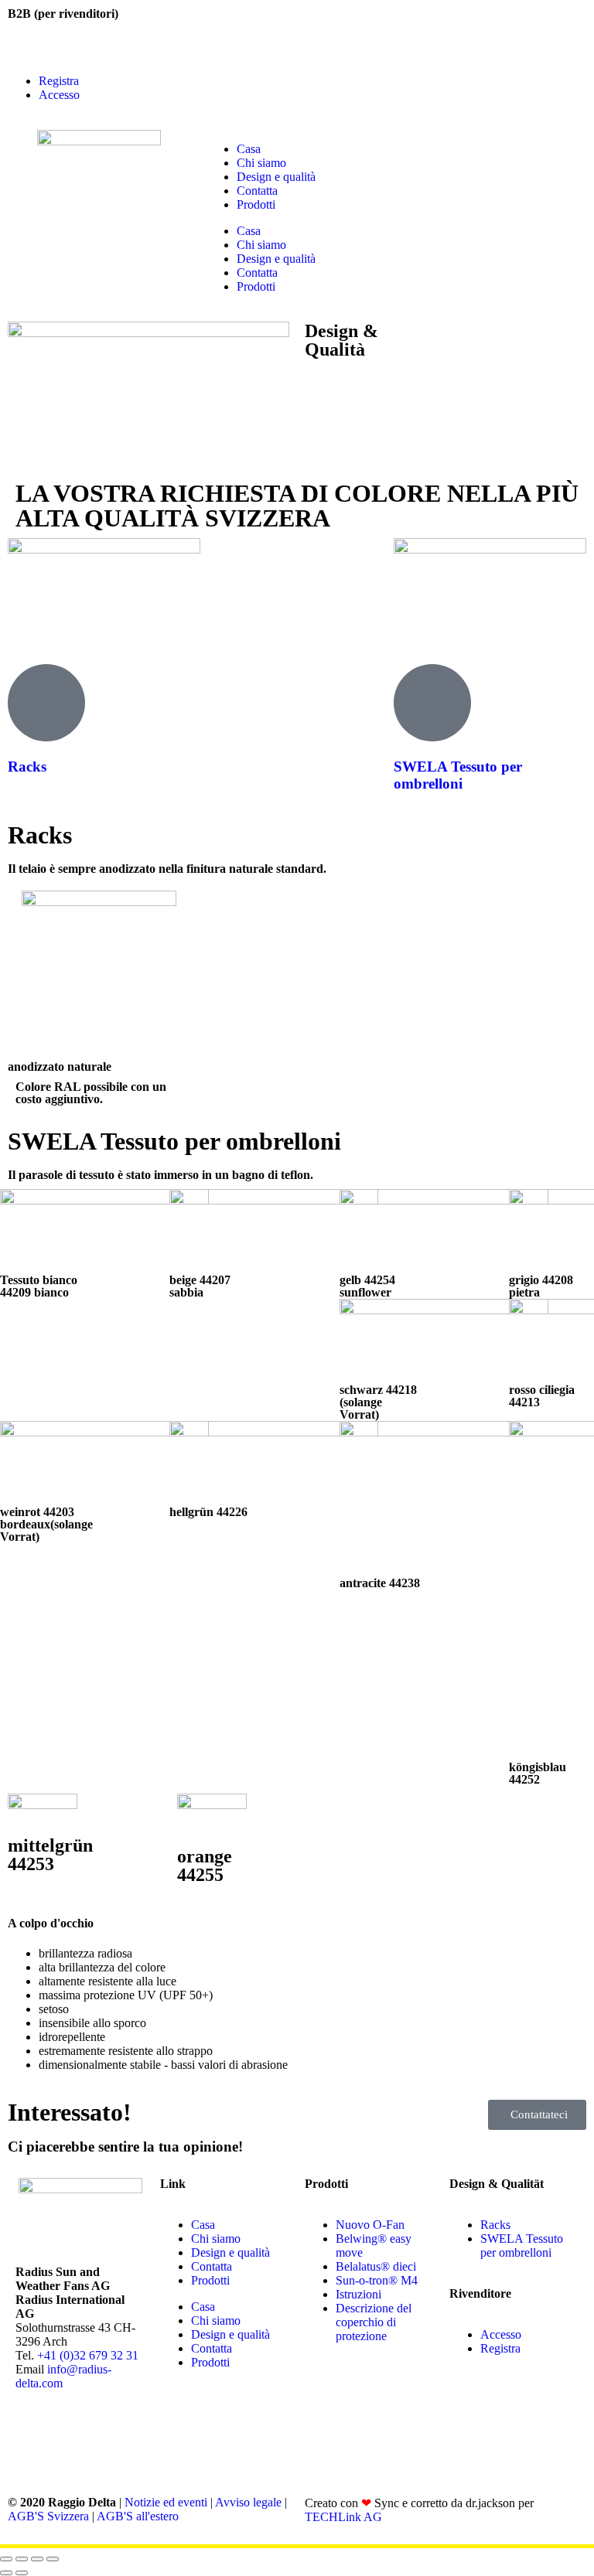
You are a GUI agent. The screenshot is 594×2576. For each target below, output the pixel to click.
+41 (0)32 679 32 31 (88, 2355)
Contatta (257, 191)
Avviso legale (248, 2502)
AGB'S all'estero (138, 2516)
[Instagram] (77, 2438)
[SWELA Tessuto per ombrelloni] (432, 703)
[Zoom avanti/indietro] (6, 2559)
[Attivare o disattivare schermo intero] (22, 2559)
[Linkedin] (118, 2438)
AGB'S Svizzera (48, 2516)
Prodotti (256, 204)
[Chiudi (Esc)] (53, 2559)
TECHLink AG (343, 2517)
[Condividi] (37, 2559)
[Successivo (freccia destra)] (22, 2573)
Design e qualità (276, 177)
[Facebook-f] (35, 2438)
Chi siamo (261, 163)
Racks (27, 767)
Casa (249, 149)
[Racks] (46, 703)
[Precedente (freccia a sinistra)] (6, 2573)
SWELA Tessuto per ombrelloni (458, 775)
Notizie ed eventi (166, 2502)
